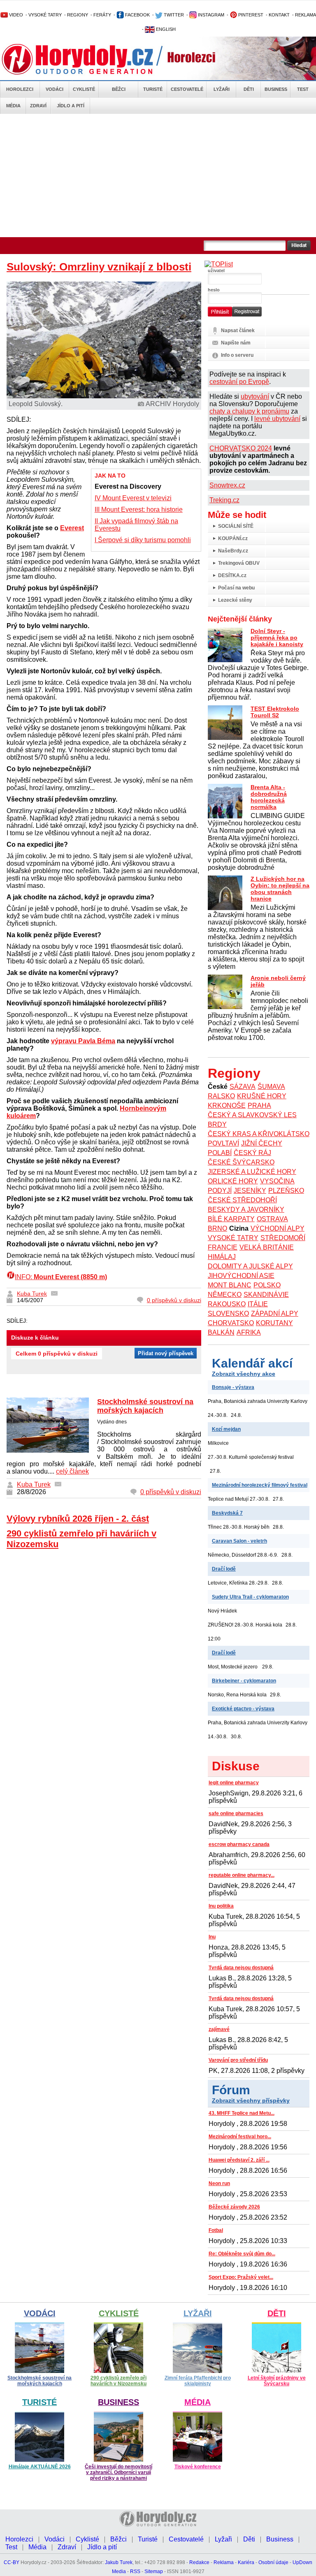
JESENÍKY (250, 1191)
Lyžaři (222, 89)
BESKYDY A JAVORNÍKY (246, 1209)
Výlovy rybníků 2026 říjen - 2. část (78, 1519)
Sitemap (154, 2571)
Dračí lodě (224, 1569)
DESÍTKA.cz (232, 575)
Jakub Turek (119, 2562)
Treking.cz (224, 500)
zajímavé (219, 2029)
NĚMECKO (225, 1295)
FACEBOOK (137, 15)
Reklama (224, 2562)
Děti (249, 89)
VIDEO (15, 15)
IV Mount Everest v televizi (133, 498)
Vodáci (55, 89)
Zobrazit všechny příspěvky (251, 2100)
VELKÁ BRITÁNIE (267, 1247)
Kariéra (246, 2562)
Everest (72, 528)
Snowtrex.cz (227, 485)
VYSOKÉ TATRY (45, 15)
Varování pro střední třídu (238, 2060)
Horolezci (20, 89)
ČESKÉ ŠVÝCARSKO (241, 1162)
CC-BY (12, 2562)
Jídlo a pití (71, 106)
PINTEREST (250, 15)
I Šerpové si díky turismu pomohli (143, 540)
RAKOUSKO (227, 1304)
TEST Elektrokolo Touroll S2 (275, 712)
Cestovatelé (187, 89)
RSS (135, 2571)
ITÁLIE (258, 1304)
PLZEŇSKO (286, 1191)
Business (276, 89)
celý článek (72, 1471)
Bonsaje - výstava (233, 1387)
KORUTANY (274, 1323)
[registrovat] (247, 315)
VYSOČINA (277, 1181)
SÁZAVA (243, 1087)
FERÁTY (102, 15)
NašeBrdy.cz (233, 551)
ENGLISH (165, 29)
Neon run (219, 2183)
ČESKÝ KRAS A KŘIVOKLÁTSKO (259, 1134)
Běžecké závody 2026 (234, 2207)
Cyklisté (84, 89)
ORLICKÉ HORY (233, 1181)
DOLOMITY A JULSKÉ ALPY (250, 1266)
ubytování (255, 396)
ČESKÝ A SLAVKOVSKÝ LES (252, 1115)
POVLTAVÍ (223, 1143)
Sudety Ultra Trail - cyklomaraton (250, 1597)
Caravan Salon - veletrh (239, 1541)
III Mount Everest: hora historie (139, 509)
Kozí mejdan (226, 1429)
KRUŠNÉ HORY (262, 1096)
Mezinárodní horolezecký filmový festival (260, 1485)
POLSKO (267, 1285)
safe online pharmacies (236, 1814)
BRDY (217, 1124)
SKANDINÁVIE (266, 1295)
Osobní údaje (273, 2562)
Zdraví (38, 106)
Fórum (231, 2090)
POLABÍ (220, 1153)
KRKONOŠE (227, 1105)
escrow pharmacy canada (239, 1844)
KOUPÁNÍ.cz (233, 538)
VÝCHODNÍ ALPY (278, 1228)
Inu (212, 1937)
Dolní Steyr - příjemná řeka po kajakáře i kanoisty (277, 638)
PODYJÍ (220, 1191)
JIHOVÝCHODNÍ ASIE (241, 1276)
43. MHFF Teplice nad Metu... (242, 2113)
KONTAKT (279, 15)
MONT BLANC (230, 1285)
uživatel (216, 270)
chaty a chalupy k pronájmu (249, 411)
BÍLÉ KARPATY (231, 1219)
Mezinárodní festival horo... (240, 2137)
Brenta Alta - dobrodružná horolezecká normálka (269, 797)
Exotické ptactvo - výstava (243, 1709)
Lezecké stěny (235, 600)
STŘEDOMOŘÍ (283, 1238)
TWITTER (173, 15)
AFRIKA (249, 1332)
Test (303, 89)
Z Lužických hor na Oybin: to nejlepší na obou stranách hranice (280, 889)
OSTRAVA (272, 1219)
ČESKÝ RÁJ (252, 1153)
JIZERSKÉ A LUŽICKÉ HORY (252, 1172)
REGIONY (78, 15)
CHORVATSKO (231, 1323)
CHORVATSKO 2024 (241, 448)
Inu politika (221, 1906)
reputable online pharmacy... (242, 1875)
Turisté (153, 89)
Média (13, 106)
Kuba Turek (32, 1294)
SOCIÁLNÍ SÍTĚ (236, 526)
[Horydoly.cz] (87, 59)
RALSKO (221, 1096)
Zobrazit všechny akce (244, 1374)
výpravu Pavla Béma (83, 1041)
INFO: (61, 1277)
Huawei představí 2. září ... (239, 2160)
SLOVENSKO (228, 1313)
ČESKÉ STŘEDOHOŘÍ (242, 1200)
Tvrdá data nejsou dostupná (241, 1968)
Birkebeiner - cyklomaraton (244, 1681)
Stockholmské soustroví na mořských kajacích (145, 1406)
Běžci (119, 89)
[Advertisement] (158, 176)
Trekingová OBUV (239, 563)
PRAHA (259, 1105)
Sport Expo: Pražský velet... (241, 2277)
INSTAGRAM (210, 15)
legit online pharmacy (234, 1783)
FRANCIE (223, 1247)
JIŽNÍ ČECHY (262, 1143)
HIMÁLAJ (222, 1257)
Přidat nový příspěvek (166, 1353)
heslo (214, 290)
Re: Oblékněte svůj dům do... (242, 2254)
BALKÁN (221, 1332)
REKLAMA (306, 15)
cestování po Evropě (239, 382)
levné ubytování (277, 419)
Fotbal (216, 2230)
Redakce (199, 2562)
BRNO (217, 1228)
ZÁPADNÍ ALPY (275, 1313)
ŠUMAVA (271, 1087)
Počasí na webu (236, 588)
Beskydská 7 (227, 1513)
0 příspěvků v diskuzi (174, 1300)
